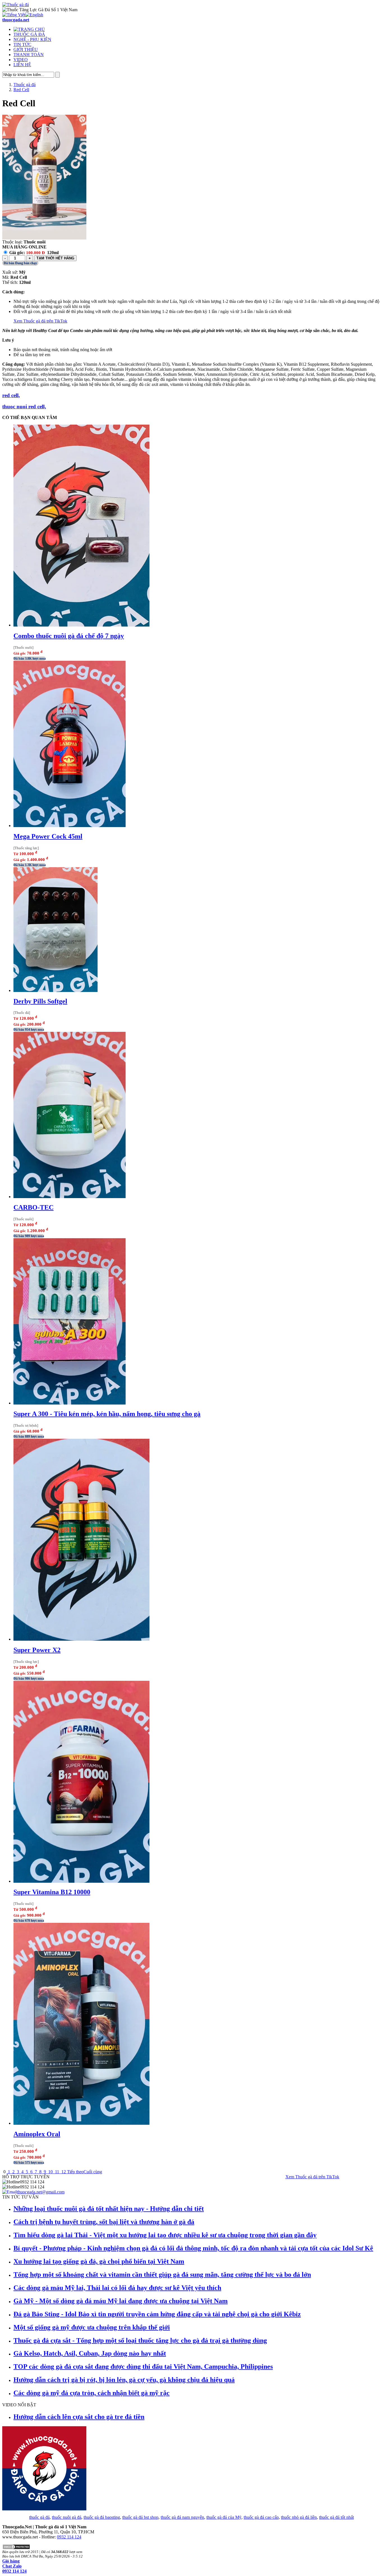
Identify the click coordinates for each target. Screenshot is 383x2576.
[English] (34, 15)
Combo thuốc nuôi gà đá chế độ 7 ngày (69, 636)
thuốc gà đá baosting (102, 2517)
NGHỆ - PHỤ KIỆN (32, 39)
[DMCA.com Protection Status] (16, 2548)
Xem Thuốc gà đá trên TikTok (40, 321)
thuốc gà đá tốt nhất (336, 2517)
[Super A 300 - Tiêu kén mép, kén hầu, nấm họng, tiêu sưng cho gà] (70, 1403)
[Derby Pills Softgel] (56, 990)
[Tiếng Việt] (14, 15)
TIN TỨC (22, 44)
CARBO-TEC (34, 1207)
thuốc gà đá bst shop (140, 2517)
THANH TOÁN (29, 55)
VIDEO (21, 60)
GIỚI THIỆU (26, 50)
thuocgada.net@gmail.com (41, 2192)
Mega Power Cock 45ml (48, 836)
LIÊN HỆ (22, 65)
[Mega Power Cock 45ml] (70, 826)
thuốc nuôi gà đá (67, 2517)
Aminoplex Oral (37, 2134)
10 (50, 2172)
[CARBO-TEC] (70, 1197)
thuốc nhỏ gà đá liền (299, 2517)
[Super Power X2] (81, 1639)
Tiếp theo (75, 2172)
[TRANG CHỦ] (29, 29)
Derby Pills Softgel (40, 1001)
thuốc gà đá (39, 2517)
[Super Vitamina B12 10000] (81, 1881)
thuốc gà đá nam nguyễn (182, 2517)
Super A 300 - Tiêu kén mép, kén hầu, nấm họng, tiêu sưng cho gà (107, 1414)
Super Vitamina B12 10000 (52, 1892)
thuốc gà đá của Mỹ (224, 2517)
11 (57, 2172)
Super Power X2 (37, 1650)
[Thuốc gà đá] (16, 5)
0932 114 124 (69, 2537)
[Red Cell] (44, 238)
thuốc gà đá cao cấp (261, 2517)
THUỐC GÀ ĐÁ (29, 34)
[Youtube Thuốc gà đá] (44, 2509)
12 (64, 2172)
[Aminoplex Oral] (81, 2123)
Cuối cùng (93, 2172)
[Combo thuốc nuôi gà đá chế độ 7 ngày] (81, 625)
